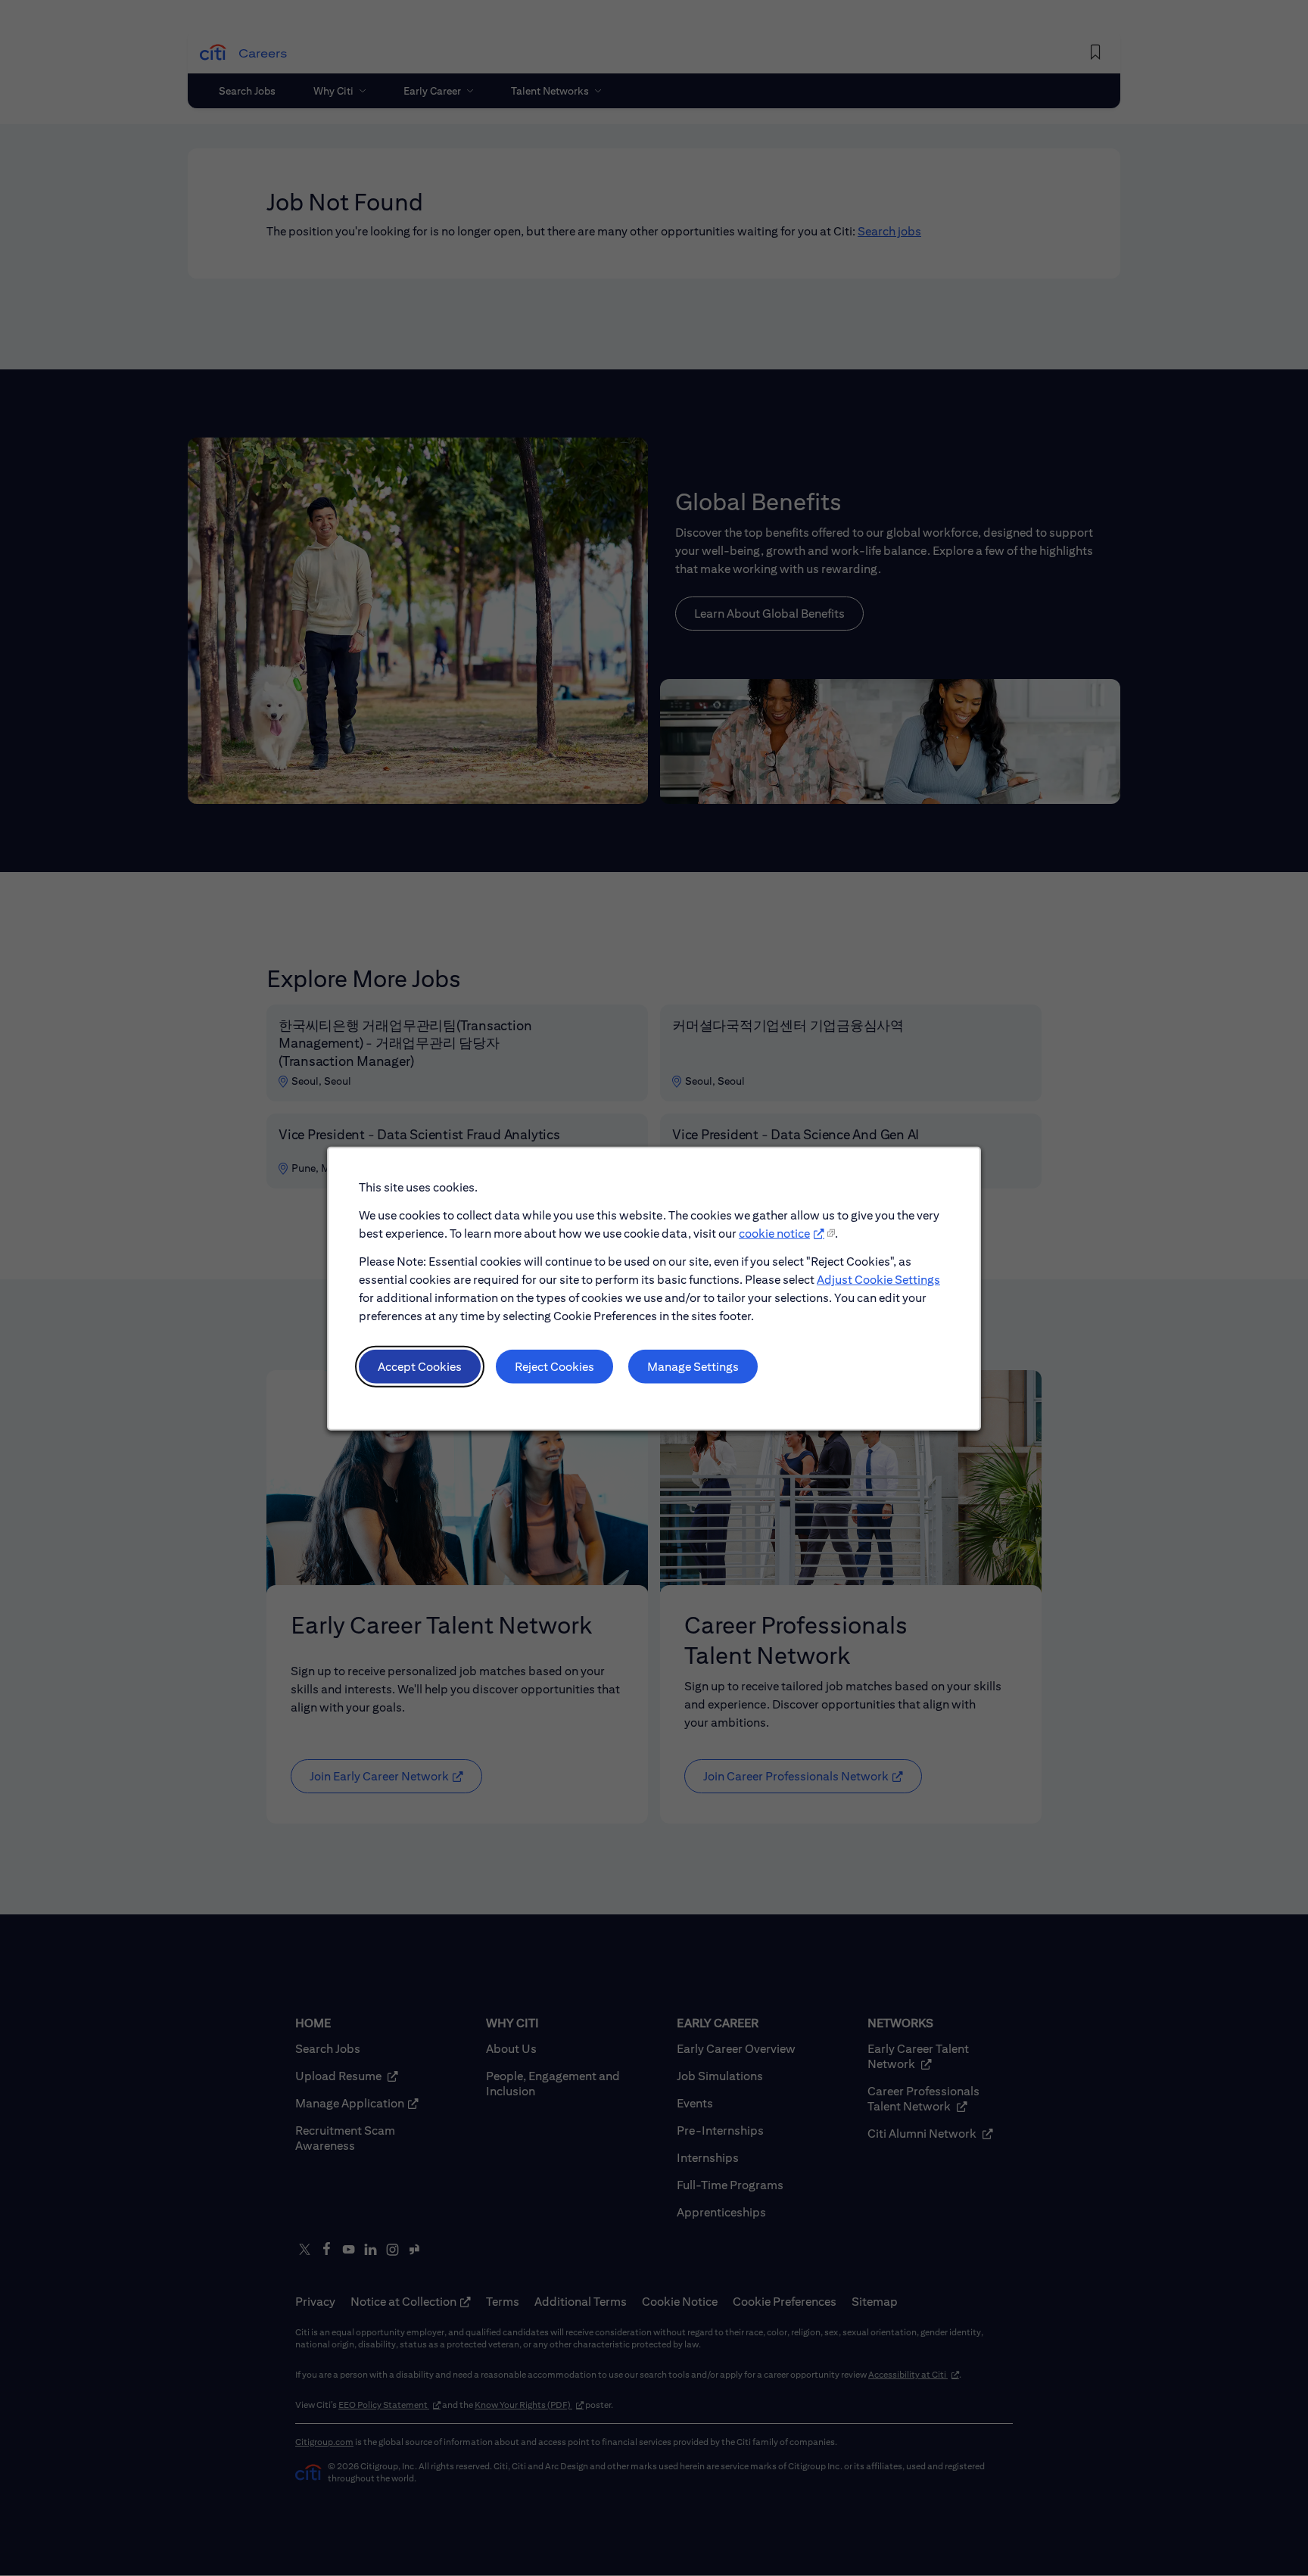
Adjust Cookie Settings (878, 1279)
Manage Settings (693, 1366)
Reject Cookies (554, 1366)
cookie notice (774, 1233)
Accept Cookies (420, 1366)
